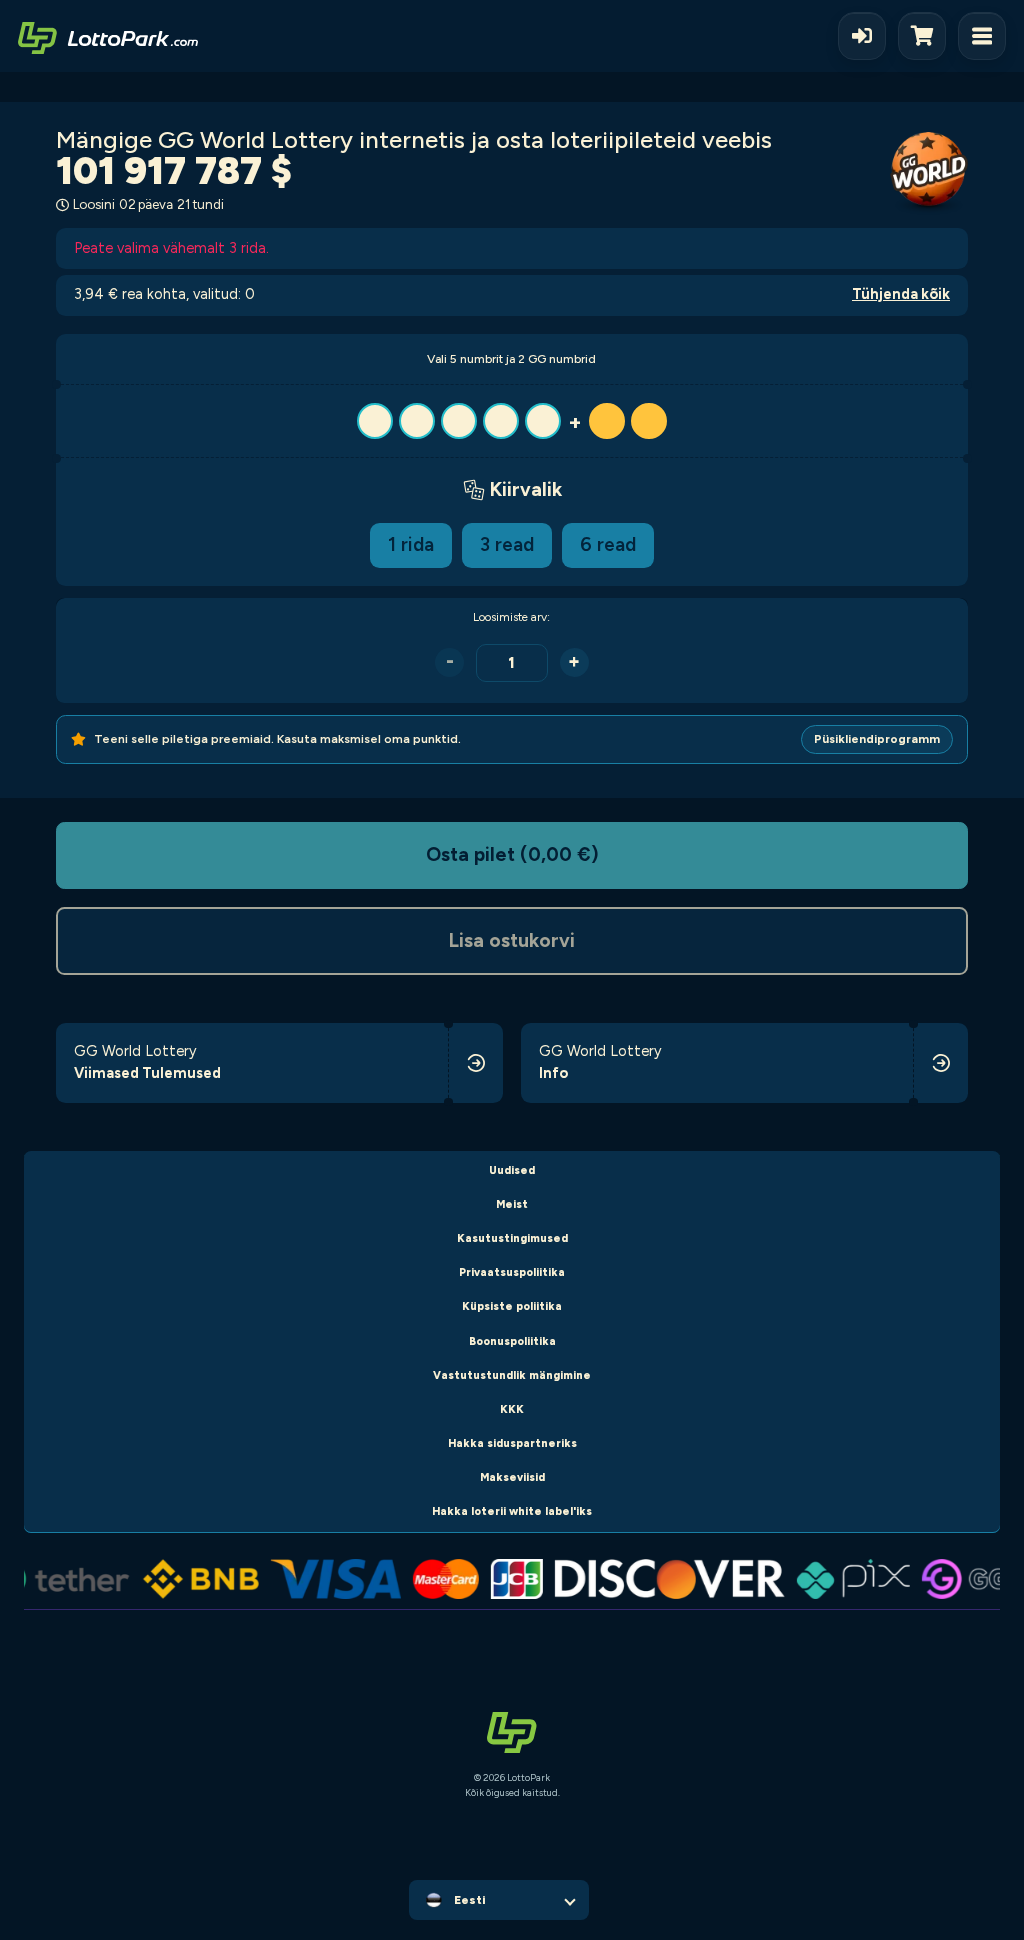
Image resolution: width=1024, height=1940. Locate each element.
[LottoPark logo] (108, 36)
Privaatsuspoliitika (512, 1272)
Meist (512, 1204)
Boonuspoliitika (512, 1341)
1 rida (411, 544)
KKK (512, 1409)
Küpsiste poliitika (512, 1306)
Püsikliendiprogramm (877, 739)
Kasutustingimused (512, 1238)
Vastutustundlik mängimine (512, 1375)
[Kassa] (928, 36)
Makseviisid (512, 1477)
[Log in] (862, 36)
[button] (512, 421)
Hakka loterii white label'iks (512, 1511)
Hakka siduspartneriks (512, 1443)
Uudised (512, 1170)
